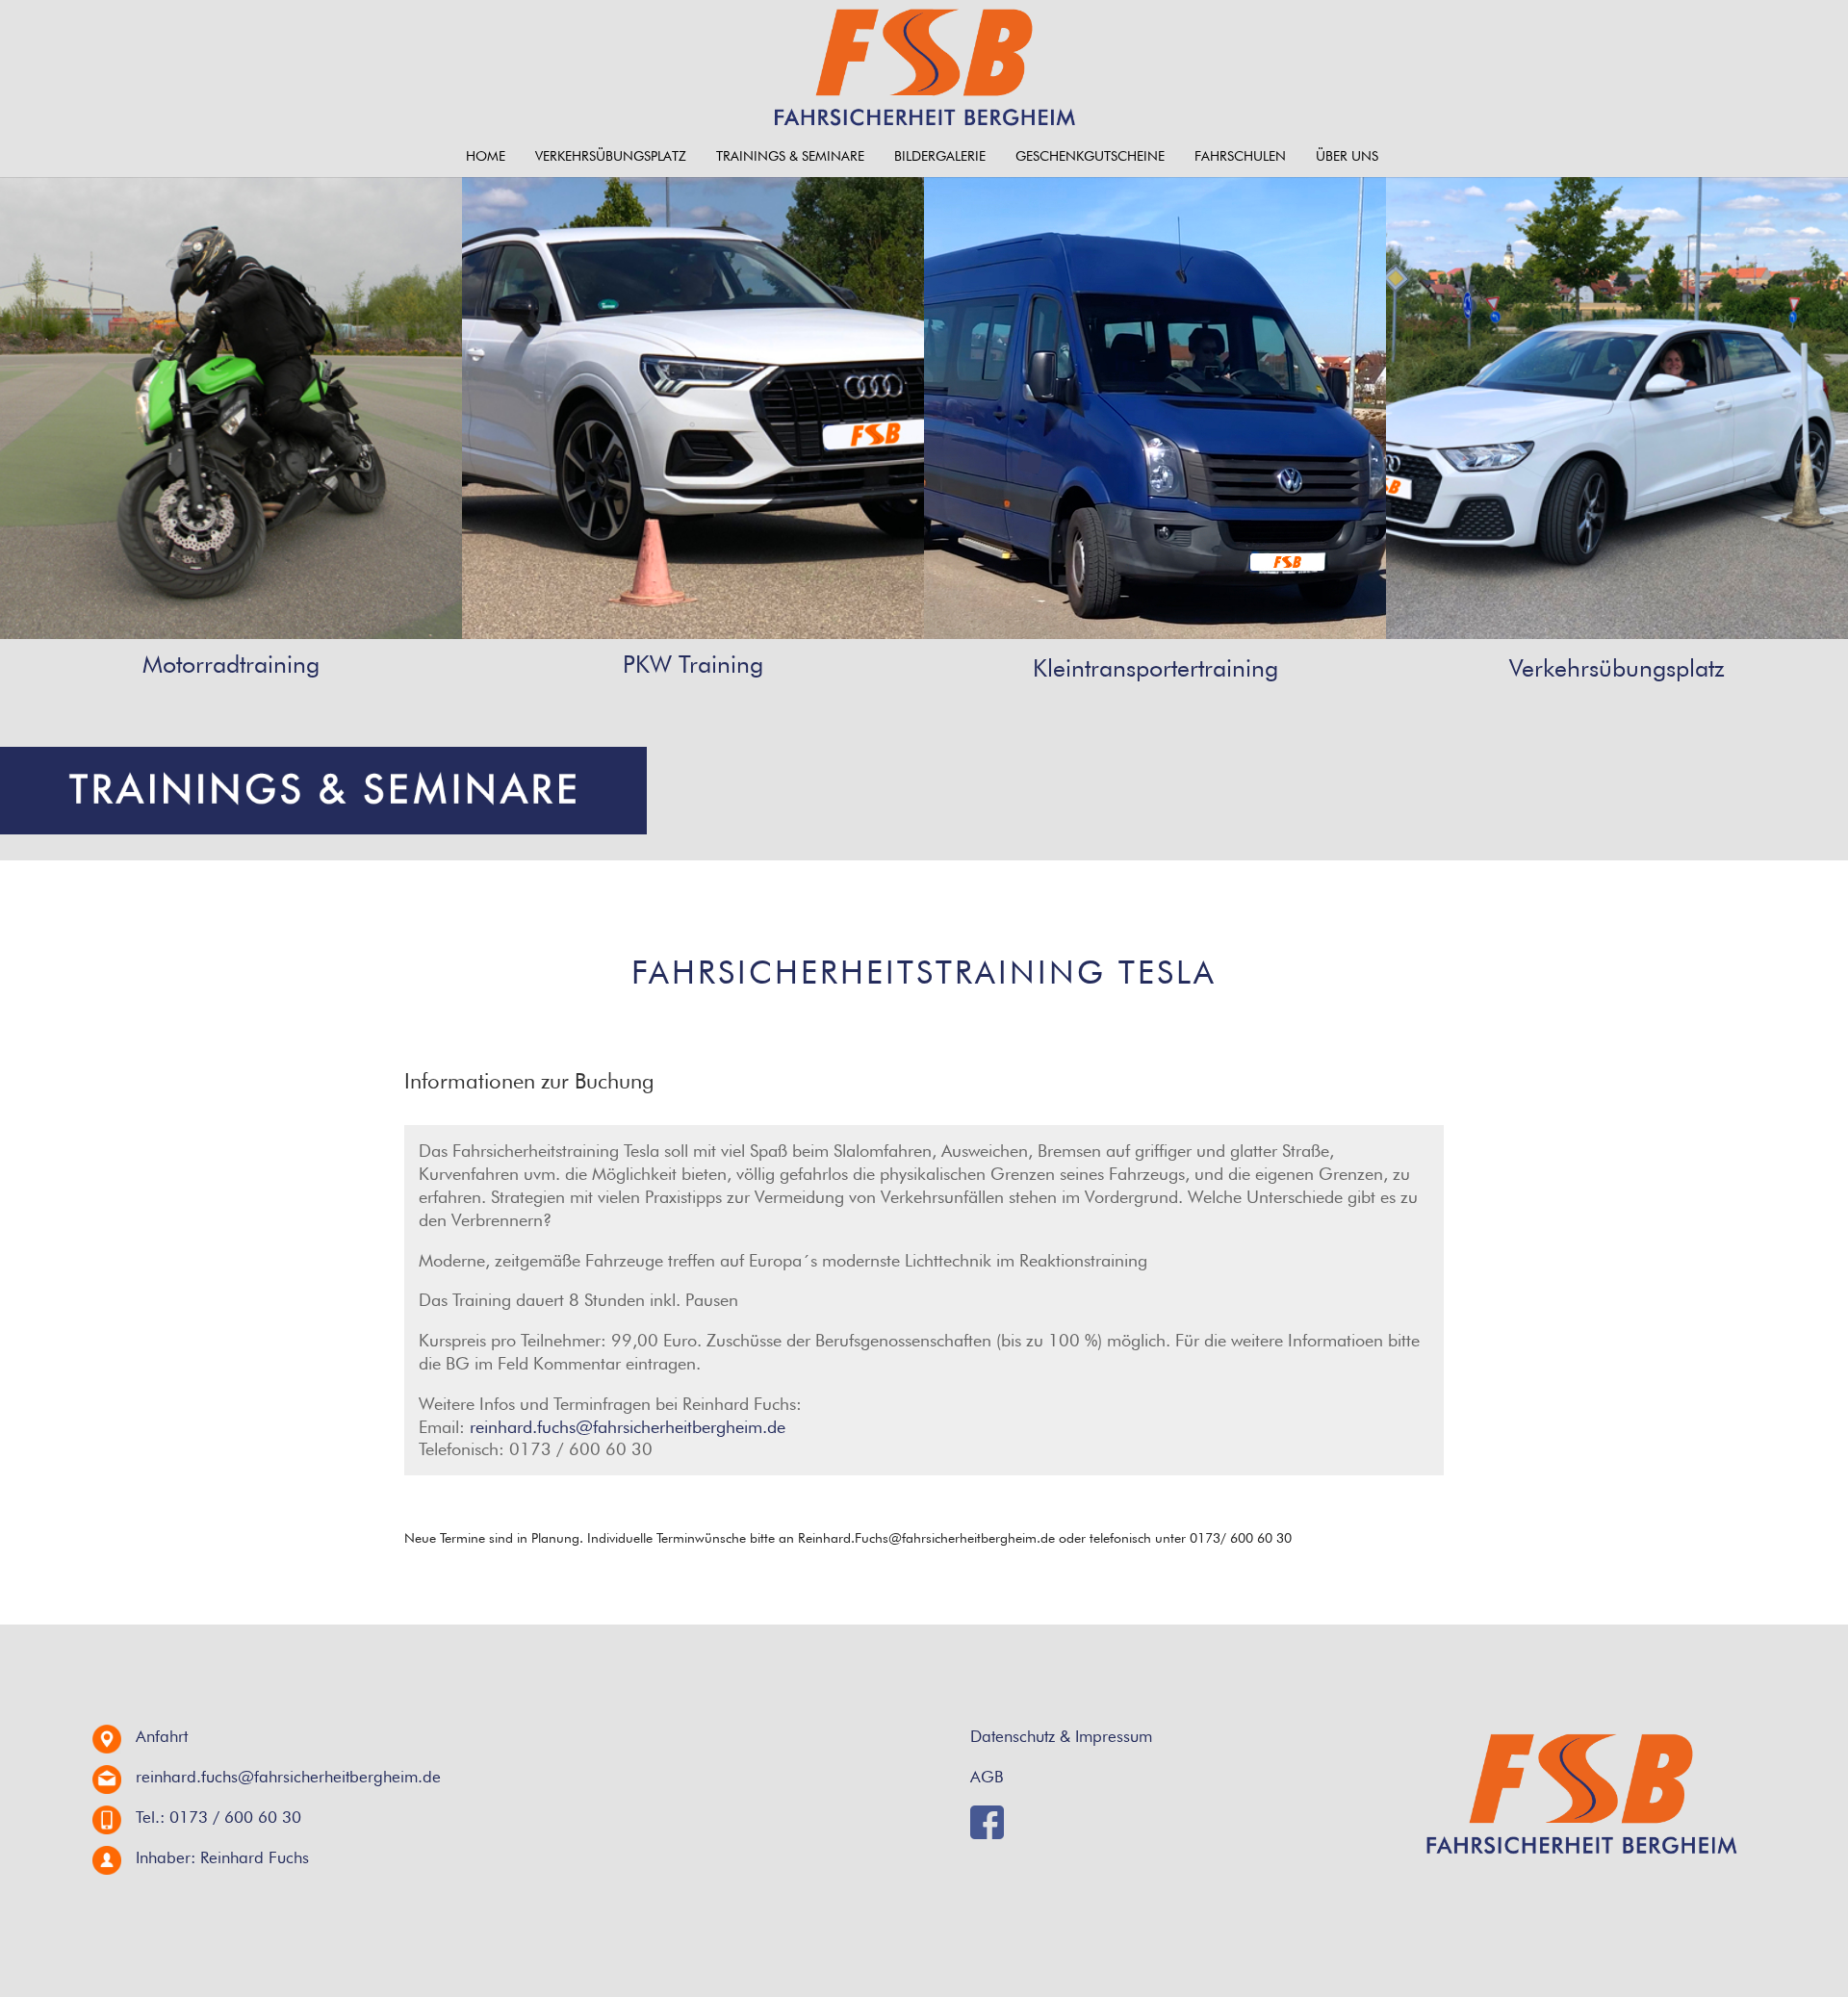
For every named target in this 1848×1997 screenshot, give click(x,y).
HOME (486, 156)
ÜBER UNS (1347, 156)
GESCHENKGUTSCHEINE (1090, 156)
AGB (987, 1777)
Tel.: (150, 1817)
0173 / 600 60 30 (235, 1817)
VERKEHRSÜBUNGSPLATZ (611, 156)
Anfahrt (162, 1736)
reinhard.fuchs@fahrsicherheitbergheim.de (628, 1427)
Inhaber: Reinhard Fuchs (222, 1857)
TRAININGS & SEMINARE (790, 156)
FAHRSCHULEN (1240, 156)
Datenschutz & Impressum (1061, 1736)
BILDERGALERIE (940, 156)
